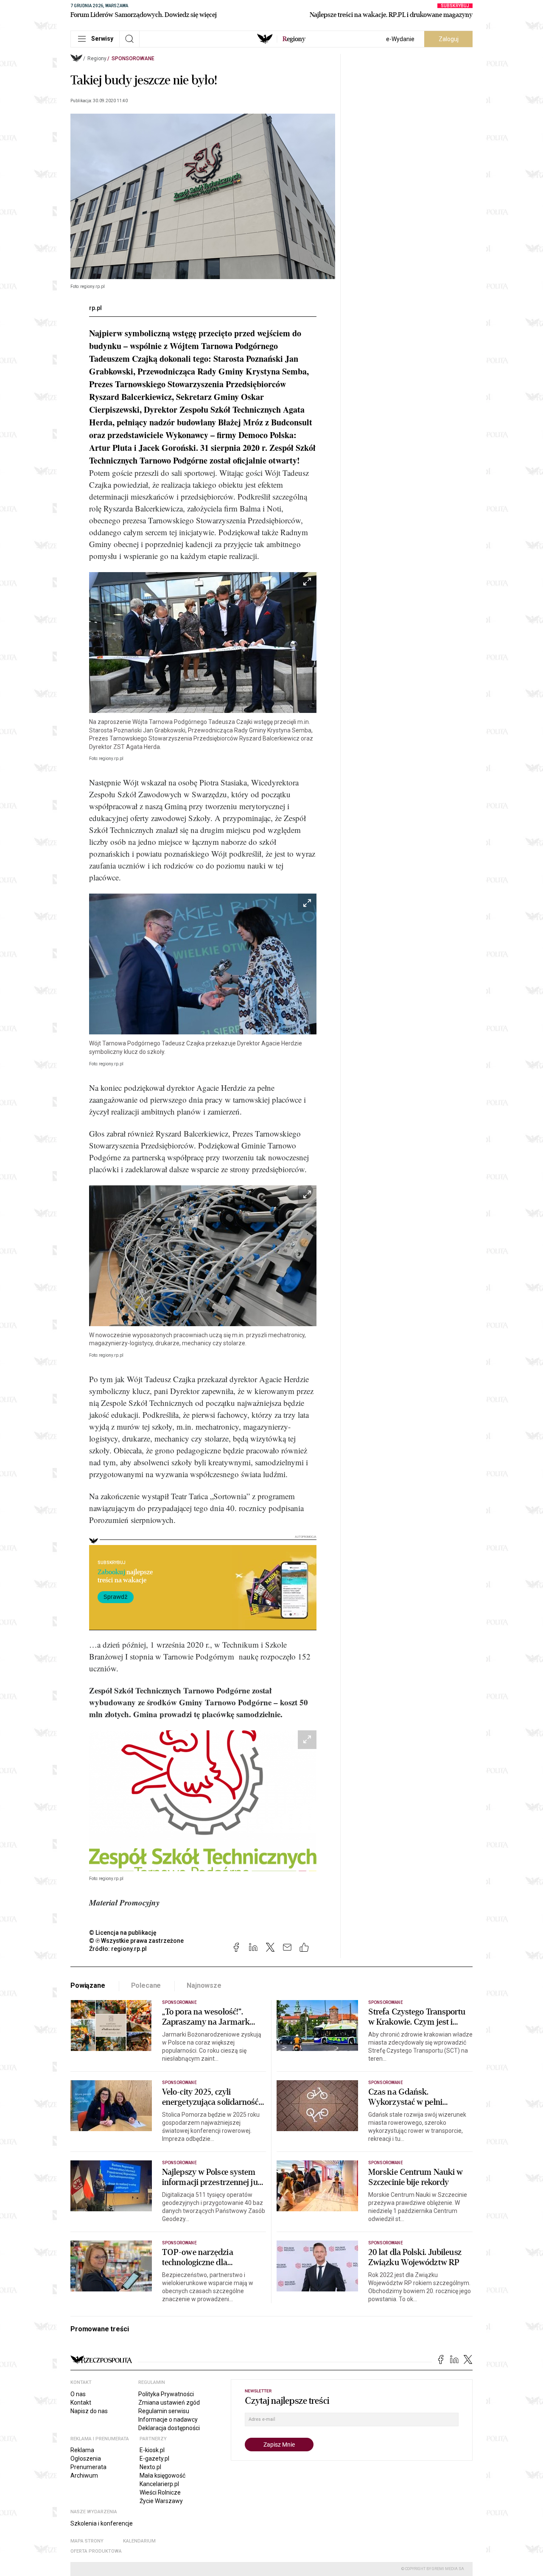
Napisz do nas (89, 2411)
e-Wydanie (400, 39)
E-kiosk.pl (152, 2450)
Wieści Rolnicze (160, 2492)
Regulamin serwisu (164, 2411)
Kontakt (81, 2403)
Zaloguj (449, 39)
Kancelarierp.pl (159, 2484)
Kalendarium (139, 2541)
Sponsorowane (133, 59)
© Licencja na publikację (123, 1933)
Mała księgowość (162, 2475)
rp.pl (95, 308)
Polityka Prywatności (166, 2394)
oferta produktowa (96, 2551)
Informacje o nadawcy (168, 2420)
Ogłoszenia (86, 2459)
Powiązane (88, 1985)
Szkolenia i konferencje (102, 2523)
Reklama (82, 2450)
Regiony (97, 59)
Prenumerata (88, 2467)
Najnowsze (204, 1985)
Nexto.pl (150, 2467)
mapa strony (87, 2541)
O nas (78, 2394)
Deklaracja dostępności (169, 2428)
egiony (294, 39)
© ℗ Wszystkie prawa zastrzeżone (136, 1941)
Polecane (146, 1985)
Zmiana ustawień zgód (169, 2403)
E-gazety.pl (154, 2459)
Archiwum (84, 2475)
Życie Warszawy (161, 2501)
